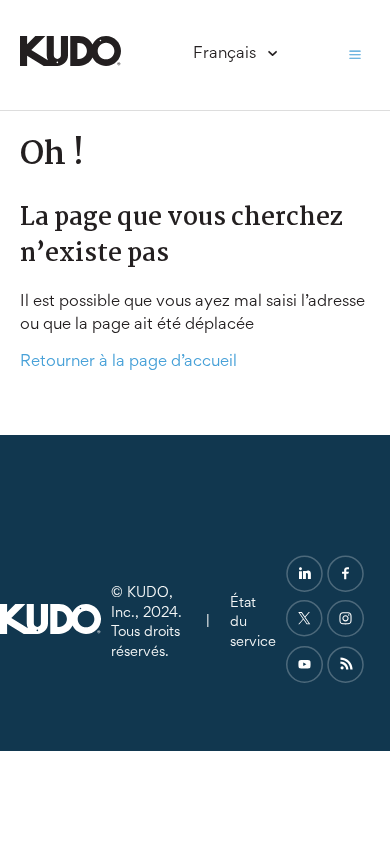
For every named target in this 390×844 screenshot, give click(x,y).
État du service (253, 623)
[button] (355, 55)
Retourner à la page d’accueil (128, 362)
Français (226, 54)
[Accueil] (70, 62)
